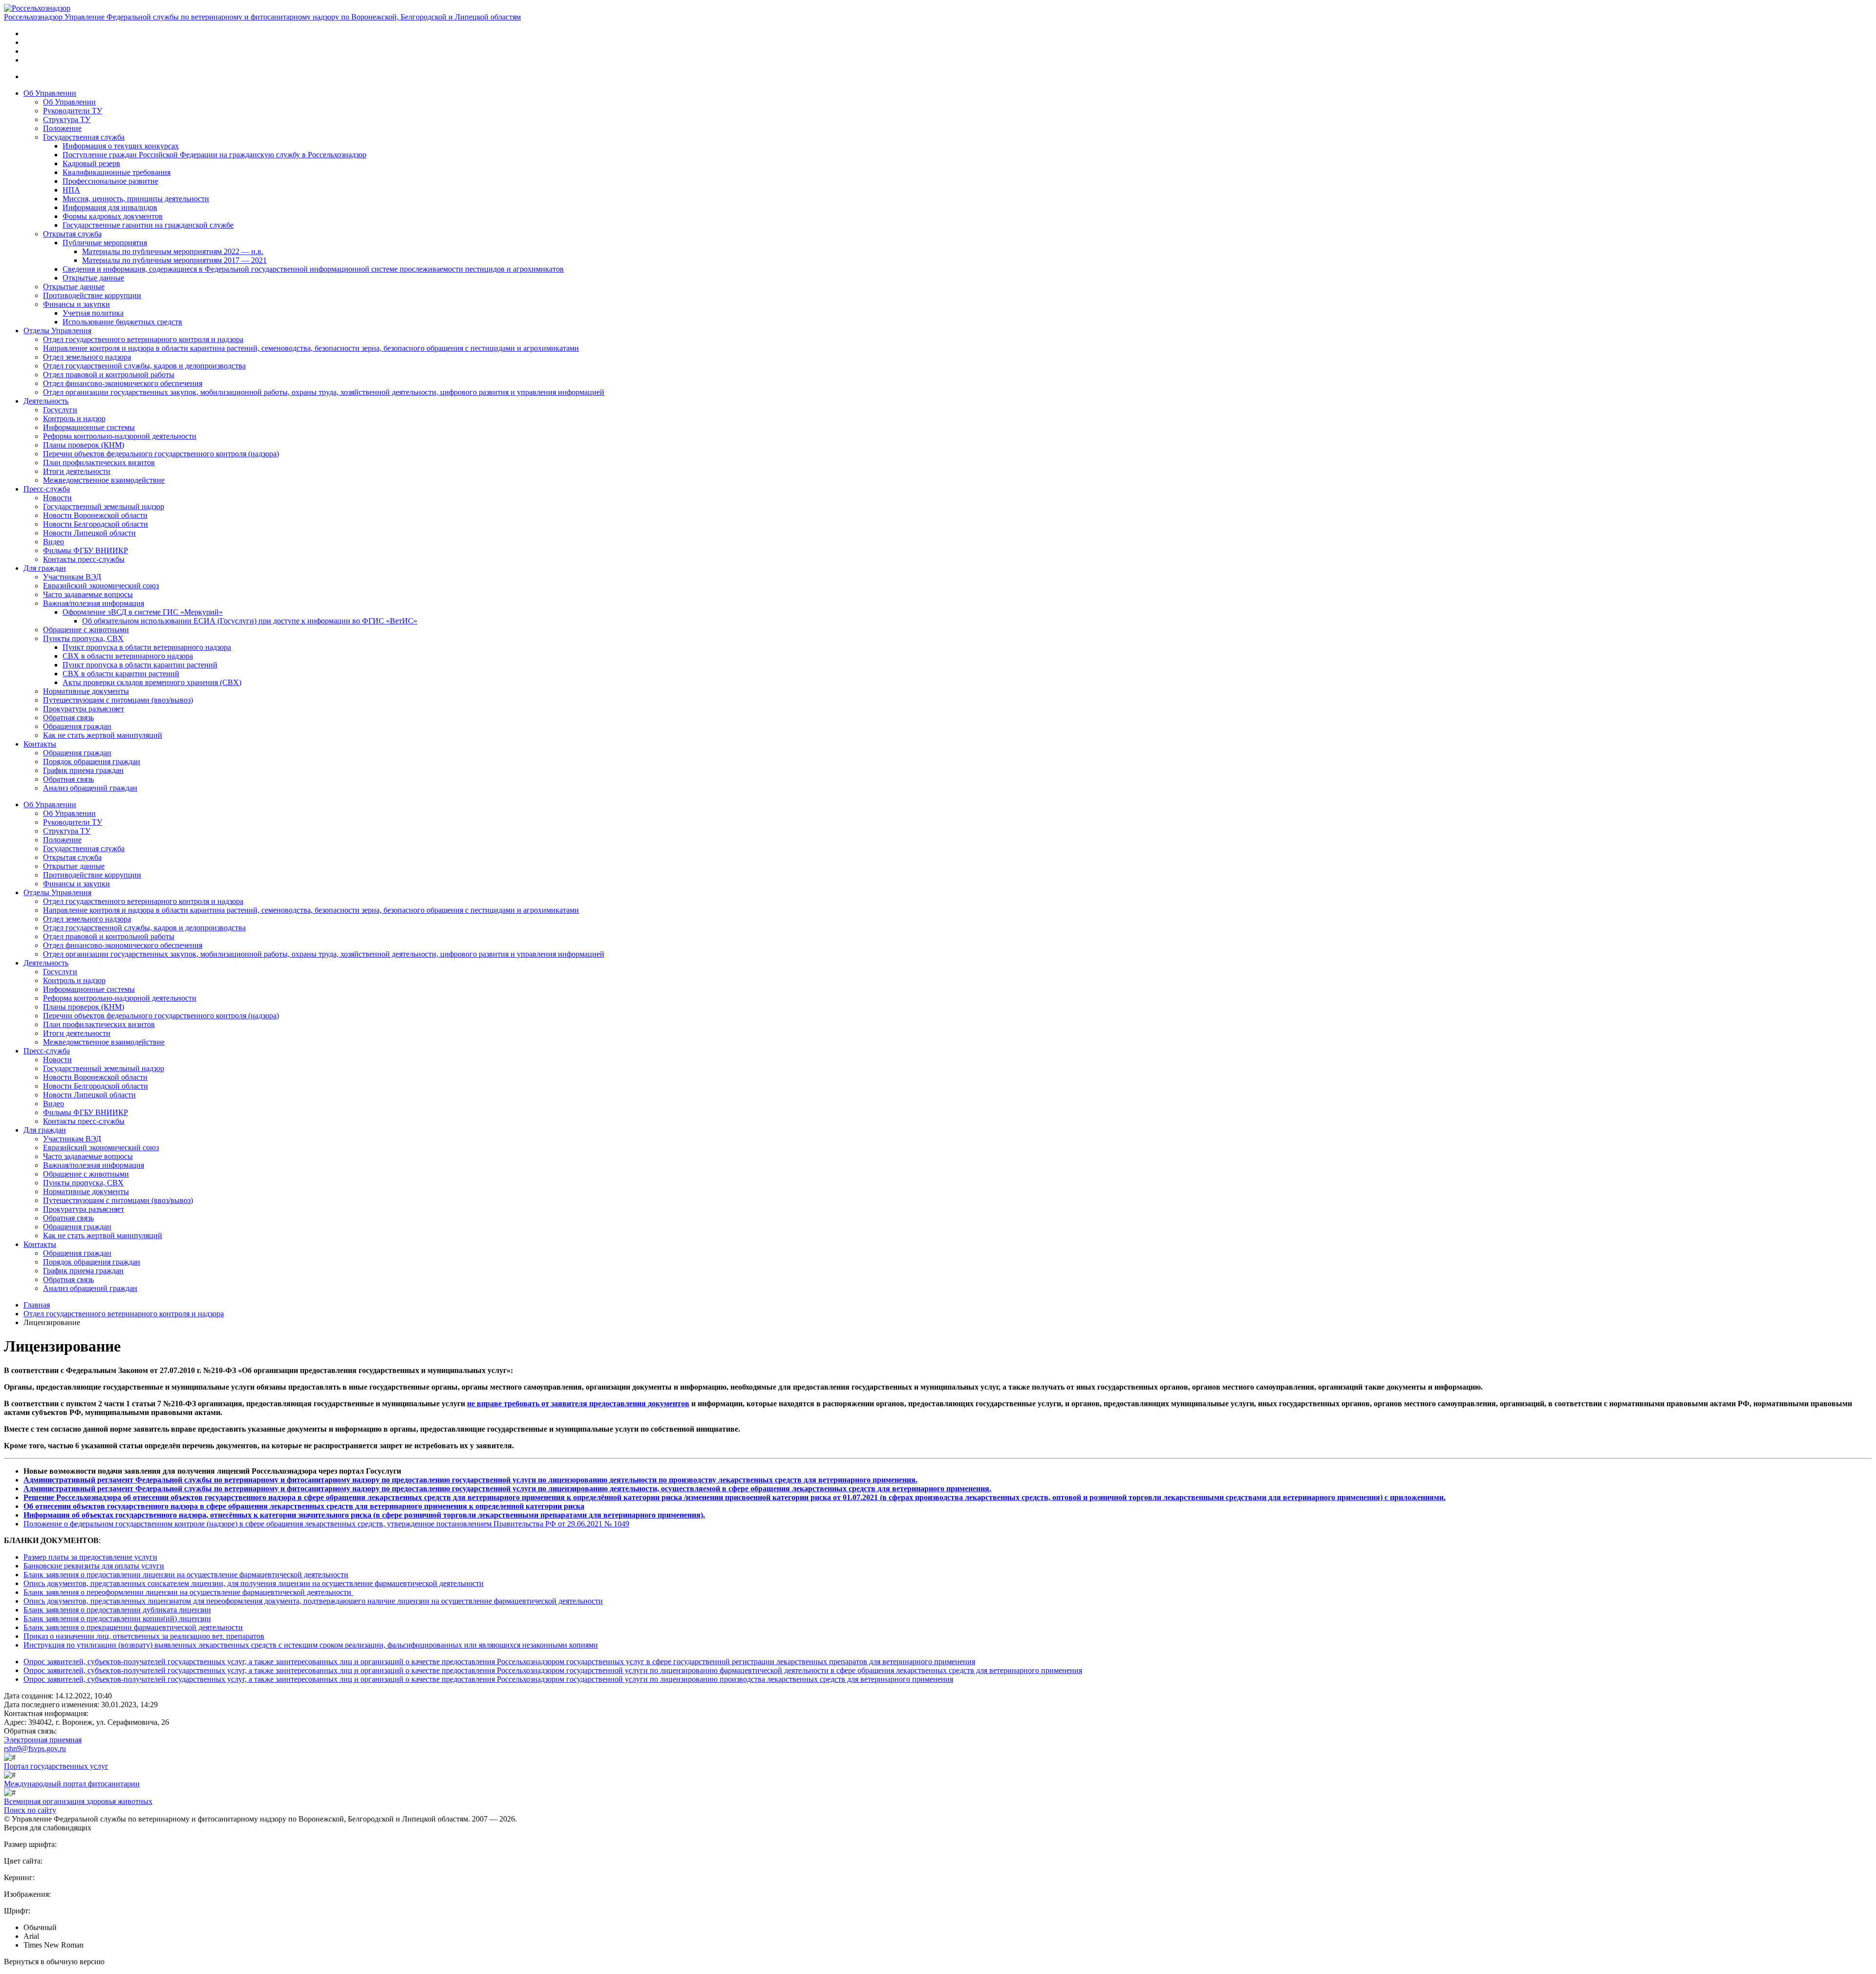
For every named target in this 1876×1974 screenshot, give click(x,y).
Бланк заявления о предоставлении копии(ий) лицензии (117, 1619)
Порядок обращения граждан (92, 762)
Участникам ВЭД (72, 577)
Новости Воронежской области (95, 515)
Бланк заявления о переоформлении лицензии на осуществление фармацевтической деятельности (188, 1592)
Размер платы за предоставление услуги (90, 1557)
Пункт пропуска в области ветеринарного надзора (147, 647)
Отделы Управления (57, 331)
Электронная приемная (43, 1740)
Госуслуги (60, 410)
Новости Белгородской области (96, 524)
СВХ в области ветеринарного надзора (128, 656)
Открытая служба (72, 234)
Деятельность (46, 401)
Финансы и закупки (76, 304)
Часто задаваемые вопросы (88, 594)
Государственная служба (84, 137)
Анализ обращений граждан (90, 788)
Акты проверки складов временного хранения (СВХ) (152, 682)
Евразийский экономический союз (101, 586)
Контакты (40, 744)
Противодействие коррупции (92, 295)
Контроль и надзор (74, 418)
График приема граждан (83, 770)
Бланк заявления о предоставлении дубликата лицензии (117, 1610)
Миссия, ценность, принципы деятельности (136, 199)
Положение (62, 128)
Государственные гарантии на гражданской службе (148, 225)
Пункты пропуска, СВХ (83, 638)
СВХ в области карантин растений (121, 674)
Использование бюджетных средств (122, 322)
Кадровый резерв (91, 163)
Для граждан (45, 568)
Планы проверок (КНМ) (84, 445)
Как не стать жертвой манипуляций (103, 735)
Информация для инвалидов (110, 207)
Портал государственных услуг (56, 1766)
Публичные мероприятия (105, 243)
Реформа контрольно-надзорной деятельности (120, 436)
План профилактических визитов (99, 462)
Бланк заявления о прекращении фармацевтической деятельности (133, 1627)
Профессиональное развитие (110, 181)
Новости (57, 498)
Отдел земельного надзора (87, 357)
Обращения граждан (77, 726)
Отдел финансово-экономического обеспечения (123, 383)
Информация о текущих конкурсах (121, 146)
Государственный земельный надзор (104, 506)
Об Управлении (50, 93)
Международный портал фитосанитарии (72, 1784)
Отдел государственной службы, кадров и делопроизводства (144, 366)
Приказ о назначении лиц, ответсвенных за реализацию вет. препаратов (144, 1636)
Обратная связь (68, 718)
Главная (37, 1305)
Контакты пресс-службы (84, 559)
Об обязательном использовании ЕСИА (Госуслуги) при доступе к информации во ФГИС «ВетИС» (250, 621)
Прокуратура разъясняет (84, 709)
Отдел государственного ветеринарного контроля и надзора (143, 339)
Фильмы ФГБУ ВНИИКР (85, 550)
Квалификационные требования (117, 172)
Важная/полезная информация (94, 603)
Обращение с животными (86, 630)
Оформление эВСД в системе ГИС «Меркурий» (143, 612)
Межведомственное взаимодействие (104, 480)
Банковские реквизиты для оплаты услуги (94, 1566)
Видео (53, 542)
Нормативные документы (86, 691)
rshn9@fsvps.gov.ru (35, 1749)
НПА (71, 190)
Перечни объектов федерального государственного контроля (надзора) (161, 454)
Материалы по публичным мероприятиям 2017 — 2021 (174, 260)
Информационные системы (89, 427)
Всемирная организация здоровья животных (78, 1801)
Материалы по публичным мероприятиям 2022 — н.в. (173, 251)
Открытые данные (93, 278)
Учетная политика (93, 313)
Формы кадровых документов (113, 216)
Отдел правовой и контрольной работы (109, 375)
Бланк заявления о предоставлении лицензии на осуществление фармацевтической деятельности (186, 1575)
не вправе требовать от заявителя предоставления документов (578, 1404)
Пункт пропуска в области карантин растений (140, 665)
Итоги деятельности (77, 471)
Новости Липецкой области (89, 533)
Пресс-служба (47, 489)
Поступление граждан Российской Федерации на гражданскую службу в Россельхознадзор (214, 155)
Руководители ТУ (73, 111)
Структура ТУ (67, 119)
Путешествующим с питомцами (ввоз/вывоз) (118, 700)
